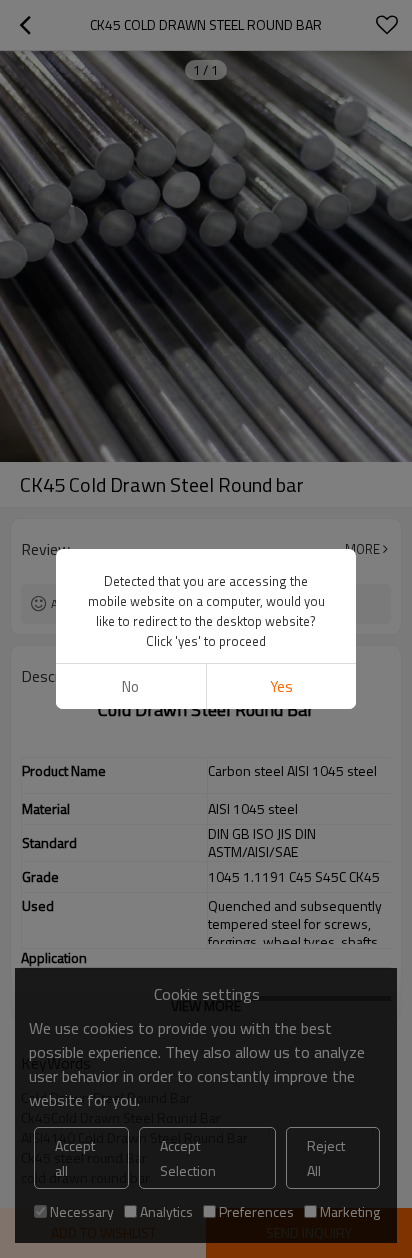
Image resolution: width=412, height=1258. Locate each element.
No (130, 686)
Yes (281, 686)
